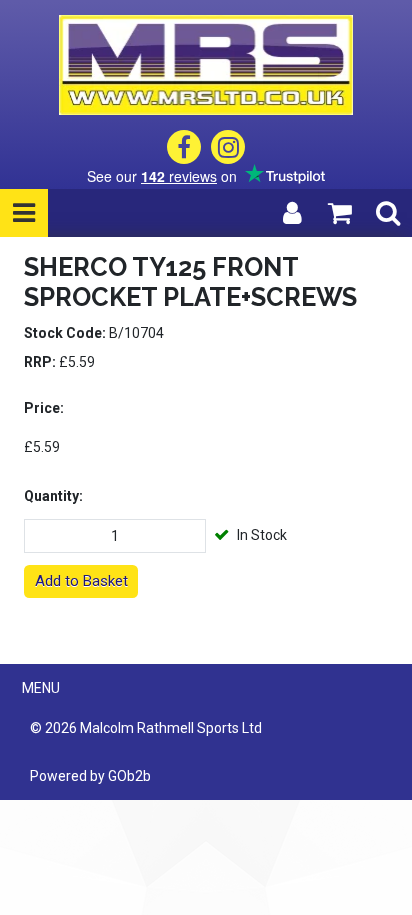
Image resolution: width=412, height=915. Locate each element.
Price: (44, 408)
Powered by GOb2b (90, 776)
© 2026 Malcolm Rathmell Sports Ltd (146, 728)
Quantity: (53, 496)
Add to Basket (81, 581)
